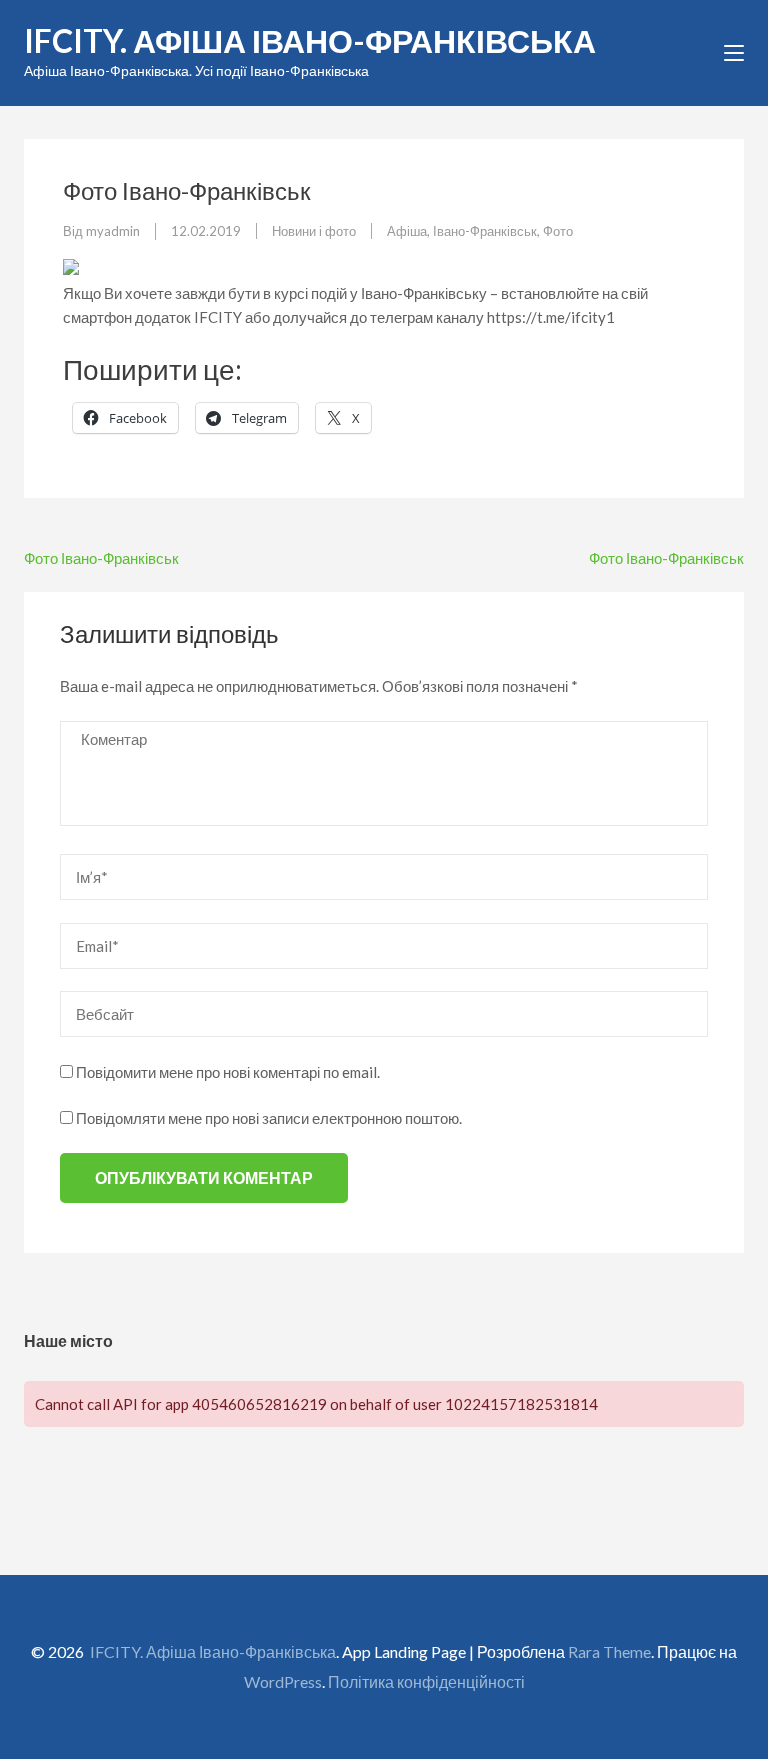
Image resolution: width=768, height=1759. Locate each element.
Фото (558, 231)
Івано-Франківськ (485, 231)
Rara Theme (609, 1651)
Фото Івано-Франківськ (101, 558)
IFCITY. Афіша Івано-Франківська (310, 40)
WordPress (283, 1681)
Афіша (407, 231)
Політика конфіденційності (426, 1681)
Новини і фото (314, 231)
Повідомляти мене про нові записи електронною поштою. (269, 1118)
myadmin (113, 231)
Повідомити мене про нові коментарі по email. (228, 1072)
